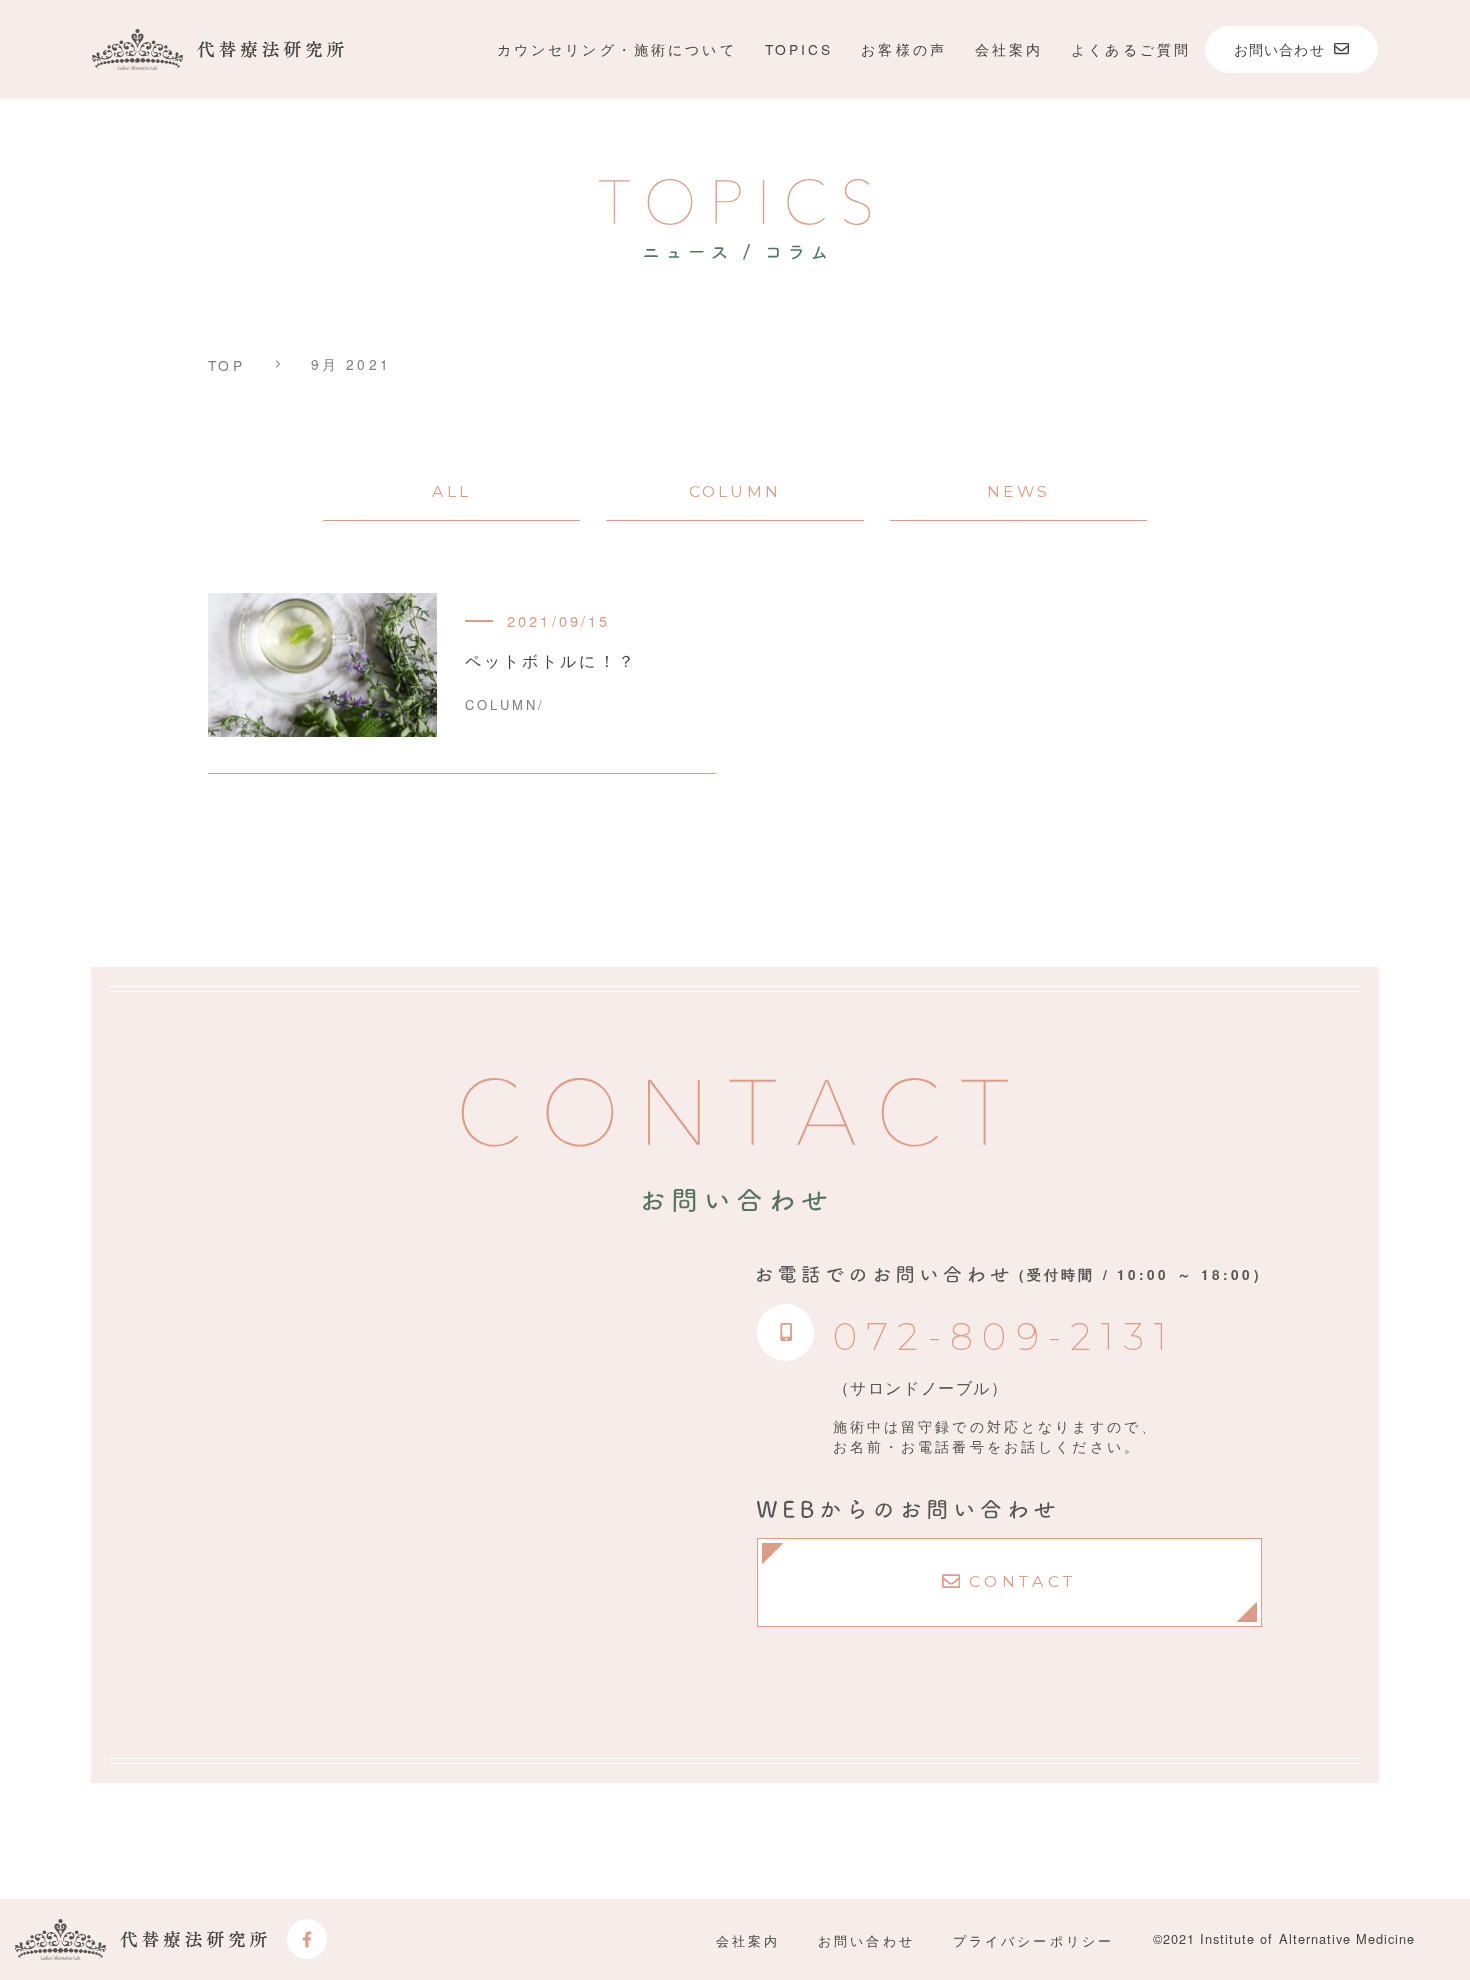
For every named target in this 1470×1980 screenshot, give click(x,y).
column (735, 491)
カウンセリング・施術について (617, 49)
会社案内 (1009, 49)
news (1019, 491)
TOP (226, 366)
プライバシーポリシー (1033, 1940)
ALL (451, 491)
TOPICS (799, 49)
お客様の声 (904, 49)
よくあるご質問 (1131, 49)
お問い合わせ (866, 1940)
